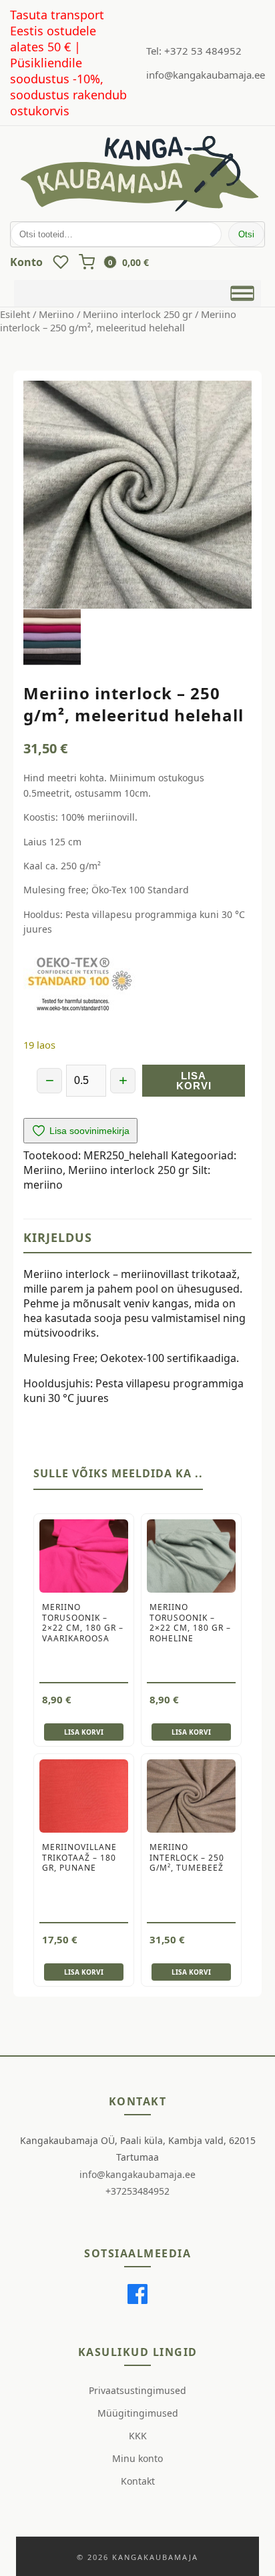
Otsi (246, 234)
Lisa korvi (194, 1081)
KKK (138, 2436)
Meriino (56, 314)
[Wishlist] (61, 262)
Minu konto (137, 2458)
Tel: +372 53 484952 (194, 51)
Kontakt (138, 2481)
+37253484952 (137, 2191)
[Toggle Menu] (243, 293)
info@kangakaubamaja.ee (206, 75)
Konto (26, 262)
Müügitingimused (138, 2413)
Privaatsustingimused (137, 2390)
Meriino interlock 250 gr (137, 314)
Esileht (15, 314)
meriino (43, 1185)
